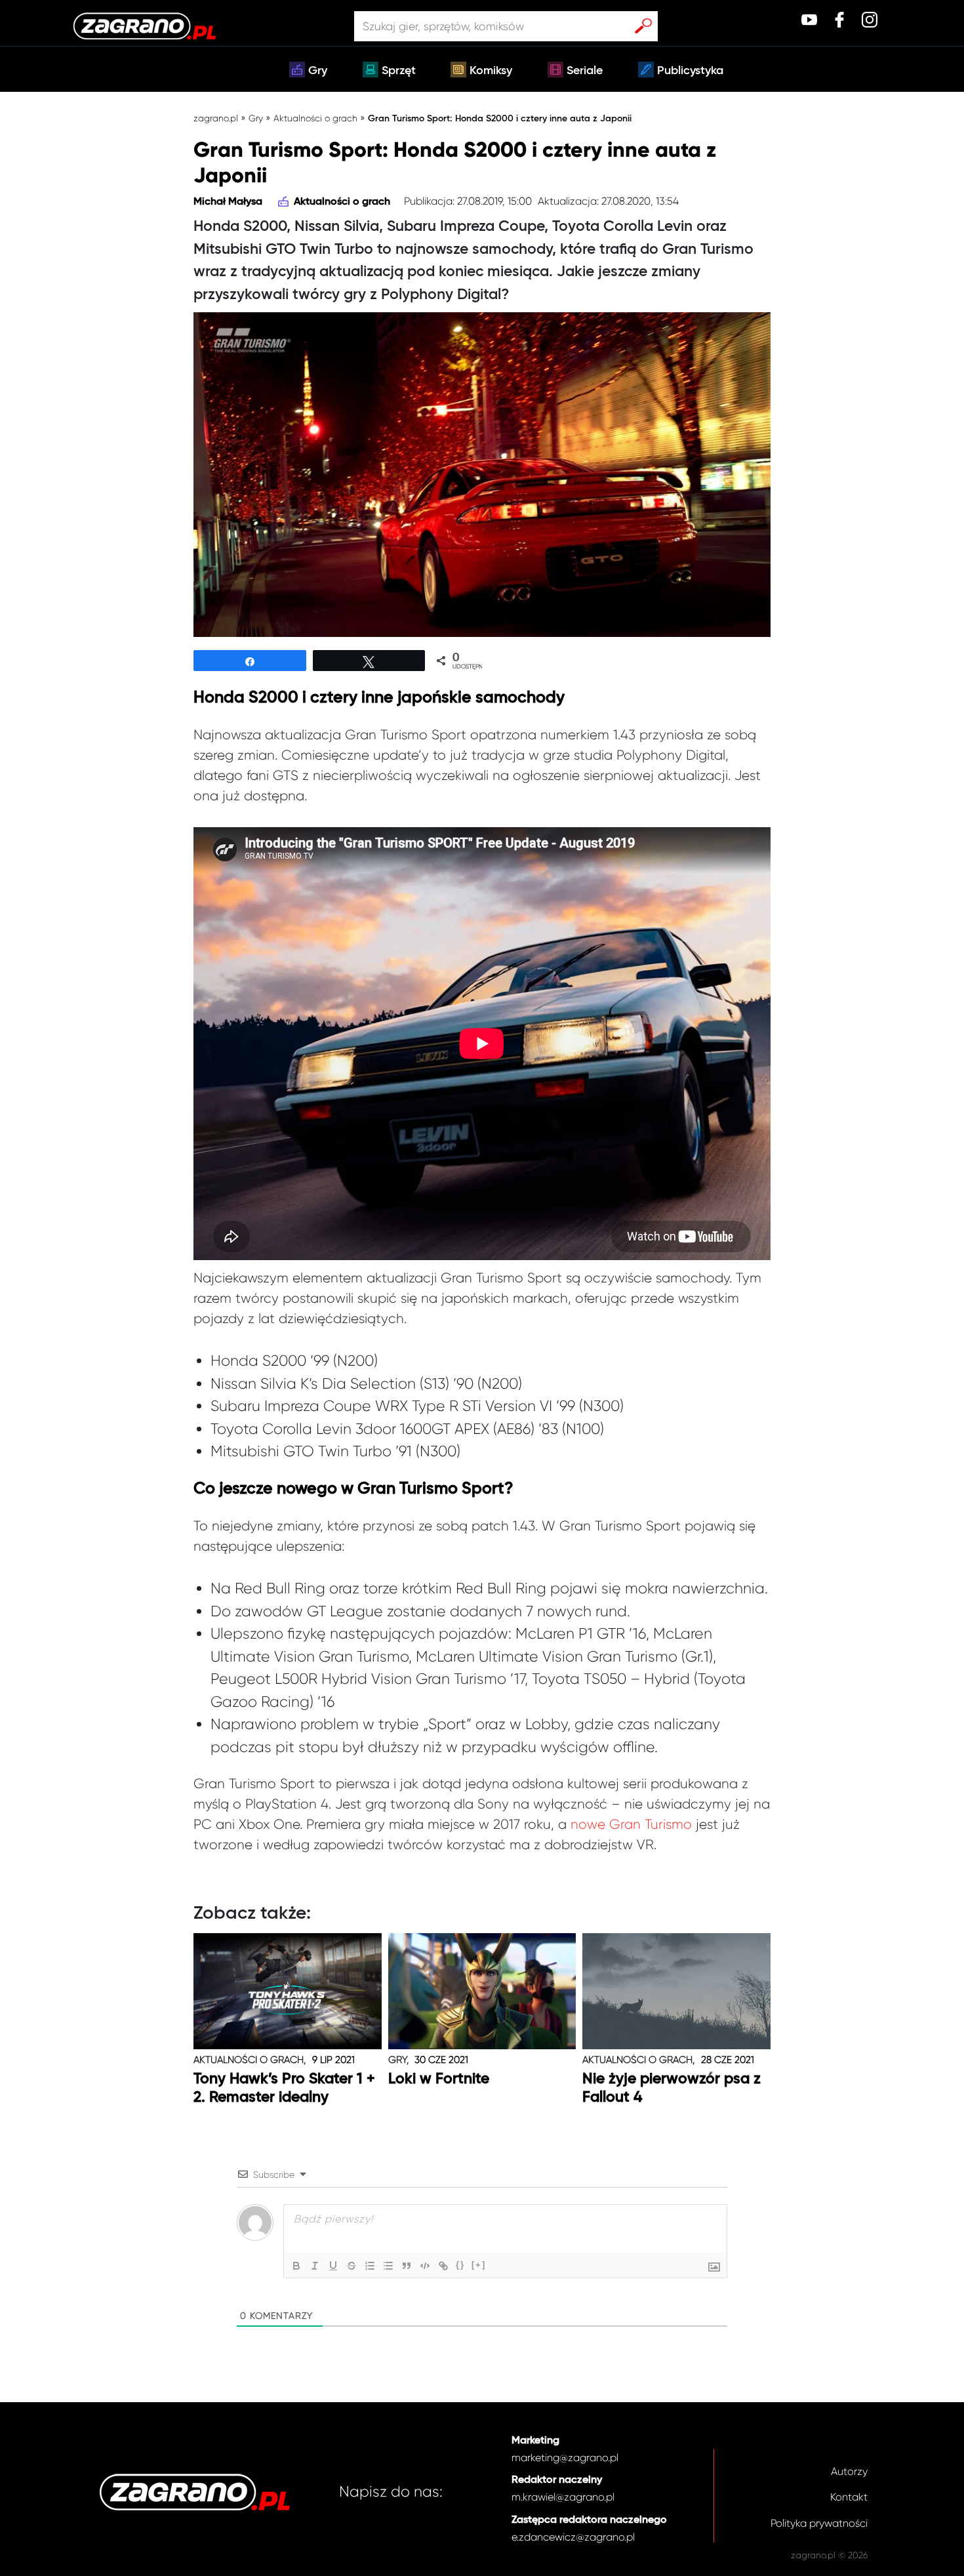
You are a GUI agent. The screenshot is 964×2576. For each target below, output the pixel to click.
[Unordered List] (388, 2266)
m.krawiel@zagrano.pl (563, 2497)
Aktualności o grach (315, 118)
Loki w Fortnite (439, 2079)
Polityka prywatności (819, 2523)
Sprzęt (399, 71)
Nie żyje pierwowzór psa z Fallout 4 (672, 2088)
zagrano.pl (216, 118)
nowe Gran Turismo (631, 1824)
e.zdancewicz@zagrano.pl (573, 2537)
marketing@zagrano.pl (565, 2458)
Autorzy (849, 2471)
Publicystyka (690, 71)
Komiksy (491, 71)
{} (460, 2265)
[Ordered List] (370, 2266)
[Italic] (315, 2266)
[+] (479, 2265)
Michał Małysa (228, 202)
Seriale (585, 71)
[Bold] (296, 2266)
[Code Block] (425, 2266)
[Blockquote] (407, 2266)
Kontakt (849, 2497)
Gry (318, 71)
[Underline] (333, 2266)
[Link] (443, 2266)
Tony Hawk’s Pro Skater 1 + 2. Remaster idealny (284, 2088)
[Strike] (351, 2266)
